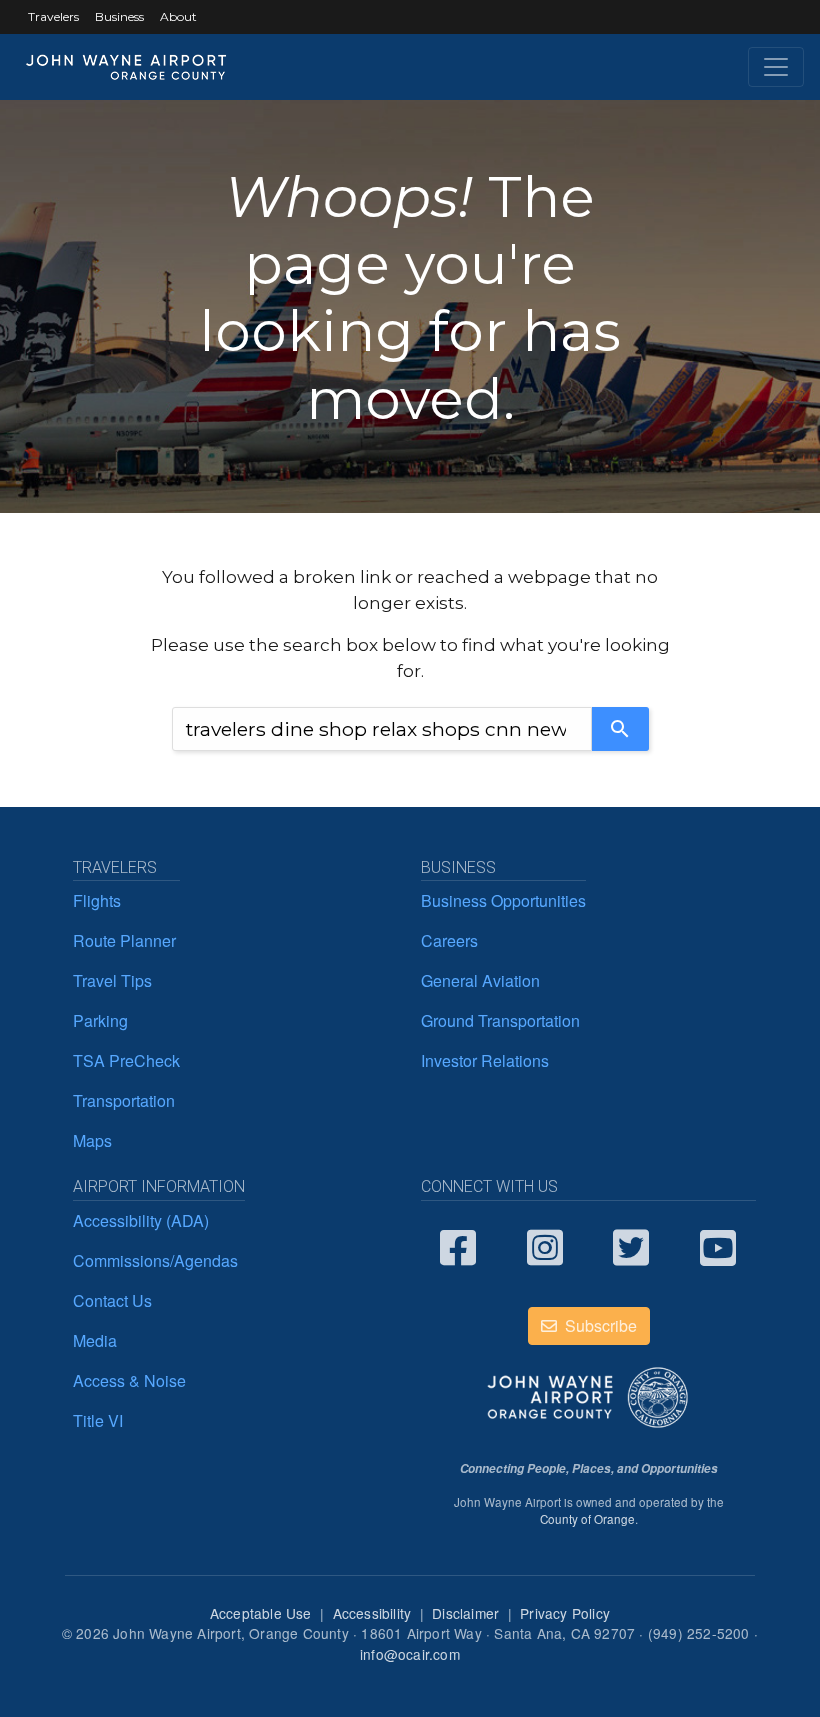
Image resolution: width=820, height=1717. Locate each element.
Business (119, 16)
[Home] (127, 67)
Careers (449, 940)
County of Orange (587, 1519)
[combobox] (382, 729)
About (178, 16)
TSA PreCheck (126, 1060)
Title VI (98, 1420)
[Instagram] (555, 1246)
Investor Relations (485, 1060)
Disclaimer (465, 1613)
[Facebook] (468, 1246)
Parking (100, 1020)
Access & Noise (129, 1380)
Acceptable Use (261, 1613)
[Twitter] (641, 1246)
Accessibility (372, 1613)
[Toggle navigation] (776, 67)
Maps (92, 1140)
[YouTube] (728, 1246)
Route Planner (124, 940)
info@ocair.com (410, 1654)
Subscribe (599, 1325)
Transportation (124, 1100)
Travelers (53, 16)
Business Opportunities (503, 900)
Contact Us (112, 1300)
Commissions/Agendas (155, 1260)
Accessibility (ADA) (141, 1220)
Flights (97, 900)
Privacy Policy (565, 1613)
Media (95, 1340)
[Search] (620, 729)
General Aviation (480, 980)
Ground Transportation (500, 1020)
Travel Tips (112, 980)
